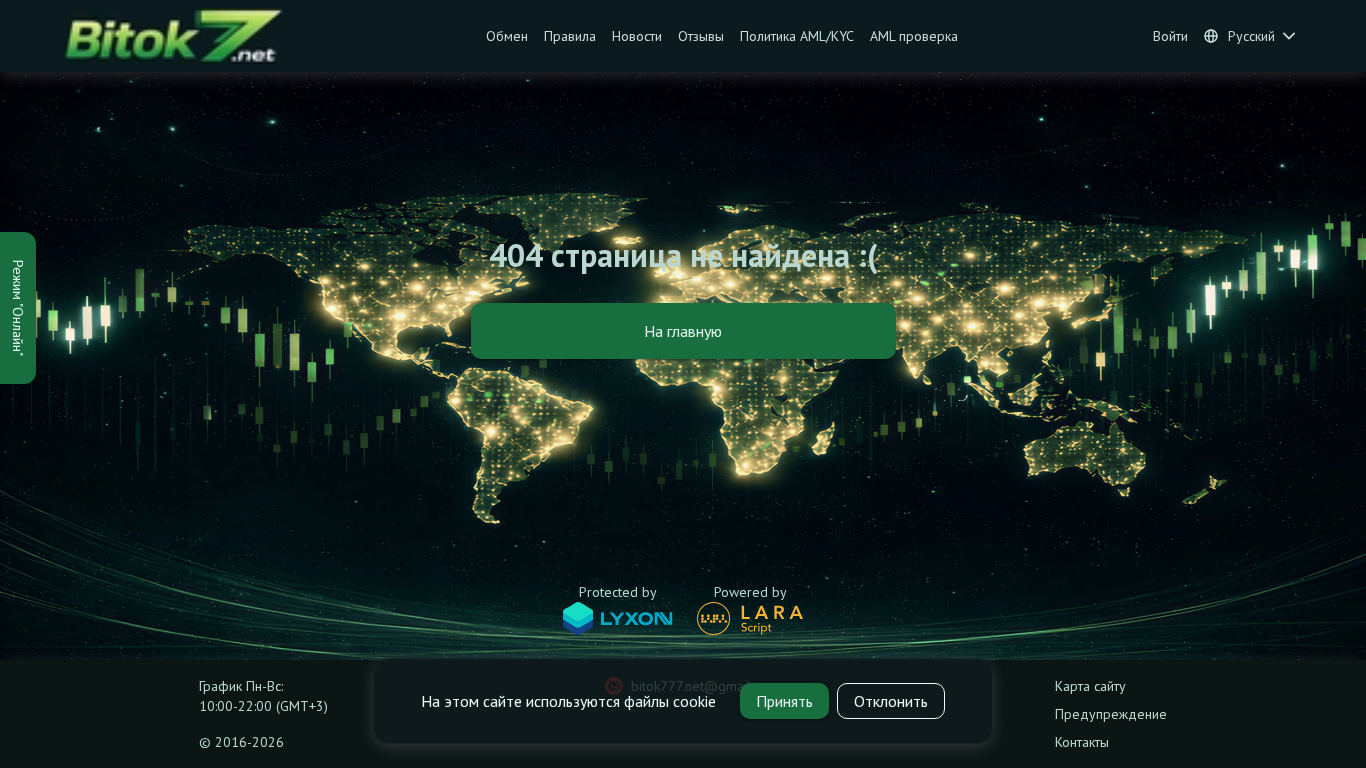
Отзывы (701, 36)
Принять (784, 701)
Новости (637, 36)
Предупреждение (1111, 714)
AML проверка (914, 36)
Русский (1251, 36)
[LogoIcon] (182, 36)
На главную (683, 331)
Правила (570, 36)
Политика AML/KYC (797, 36)
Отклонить (891, 701)
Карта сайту (1090, 686)
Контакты (1082, 742)
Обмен (507, 36)
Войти (1170, 36)
